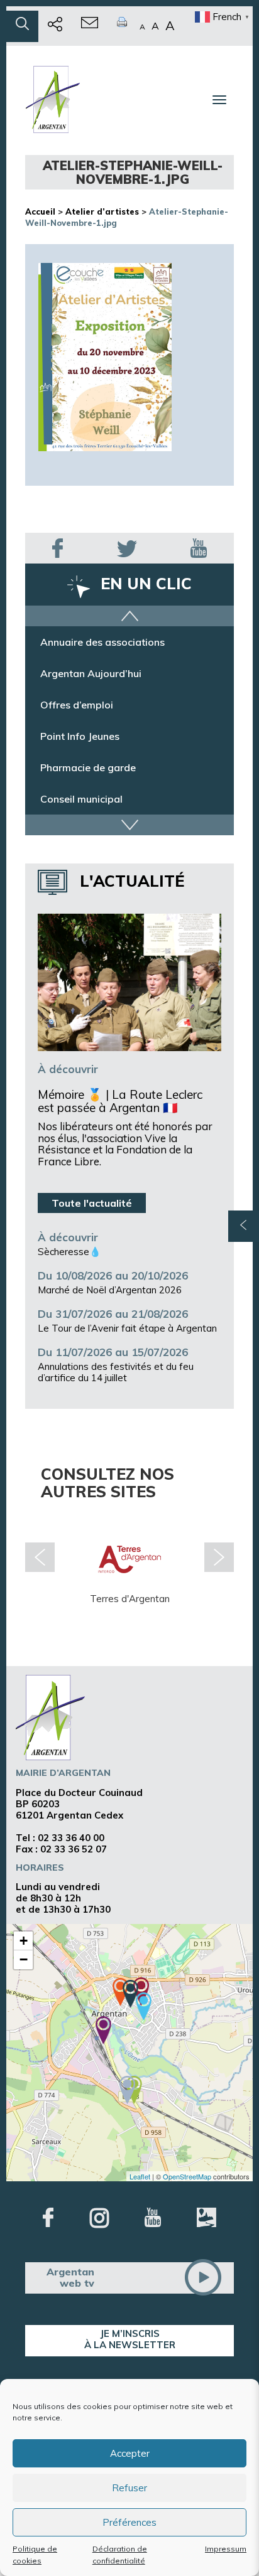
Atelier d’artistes (102, 211)
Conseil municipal (81, 799)
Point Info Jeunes (80, 736)
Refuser (129, 2488)
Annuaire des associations (102, 642)
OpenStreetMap (187, 2176)
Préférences (129, 2522)
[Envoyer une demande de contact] (90, 26)
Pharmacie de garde (88, 767)
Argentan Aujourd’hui (91, 673)
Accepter (130, 2453)
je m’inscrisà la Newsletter (130, 2339)
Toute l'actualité (92, 1203)
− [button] (24, 1959)
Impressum (226, 2549)
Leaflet (140, 2176)
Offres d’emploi (77, 705)
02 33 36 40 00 (71, 1838)
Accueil (40, 211)
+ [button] (24, 1941)
